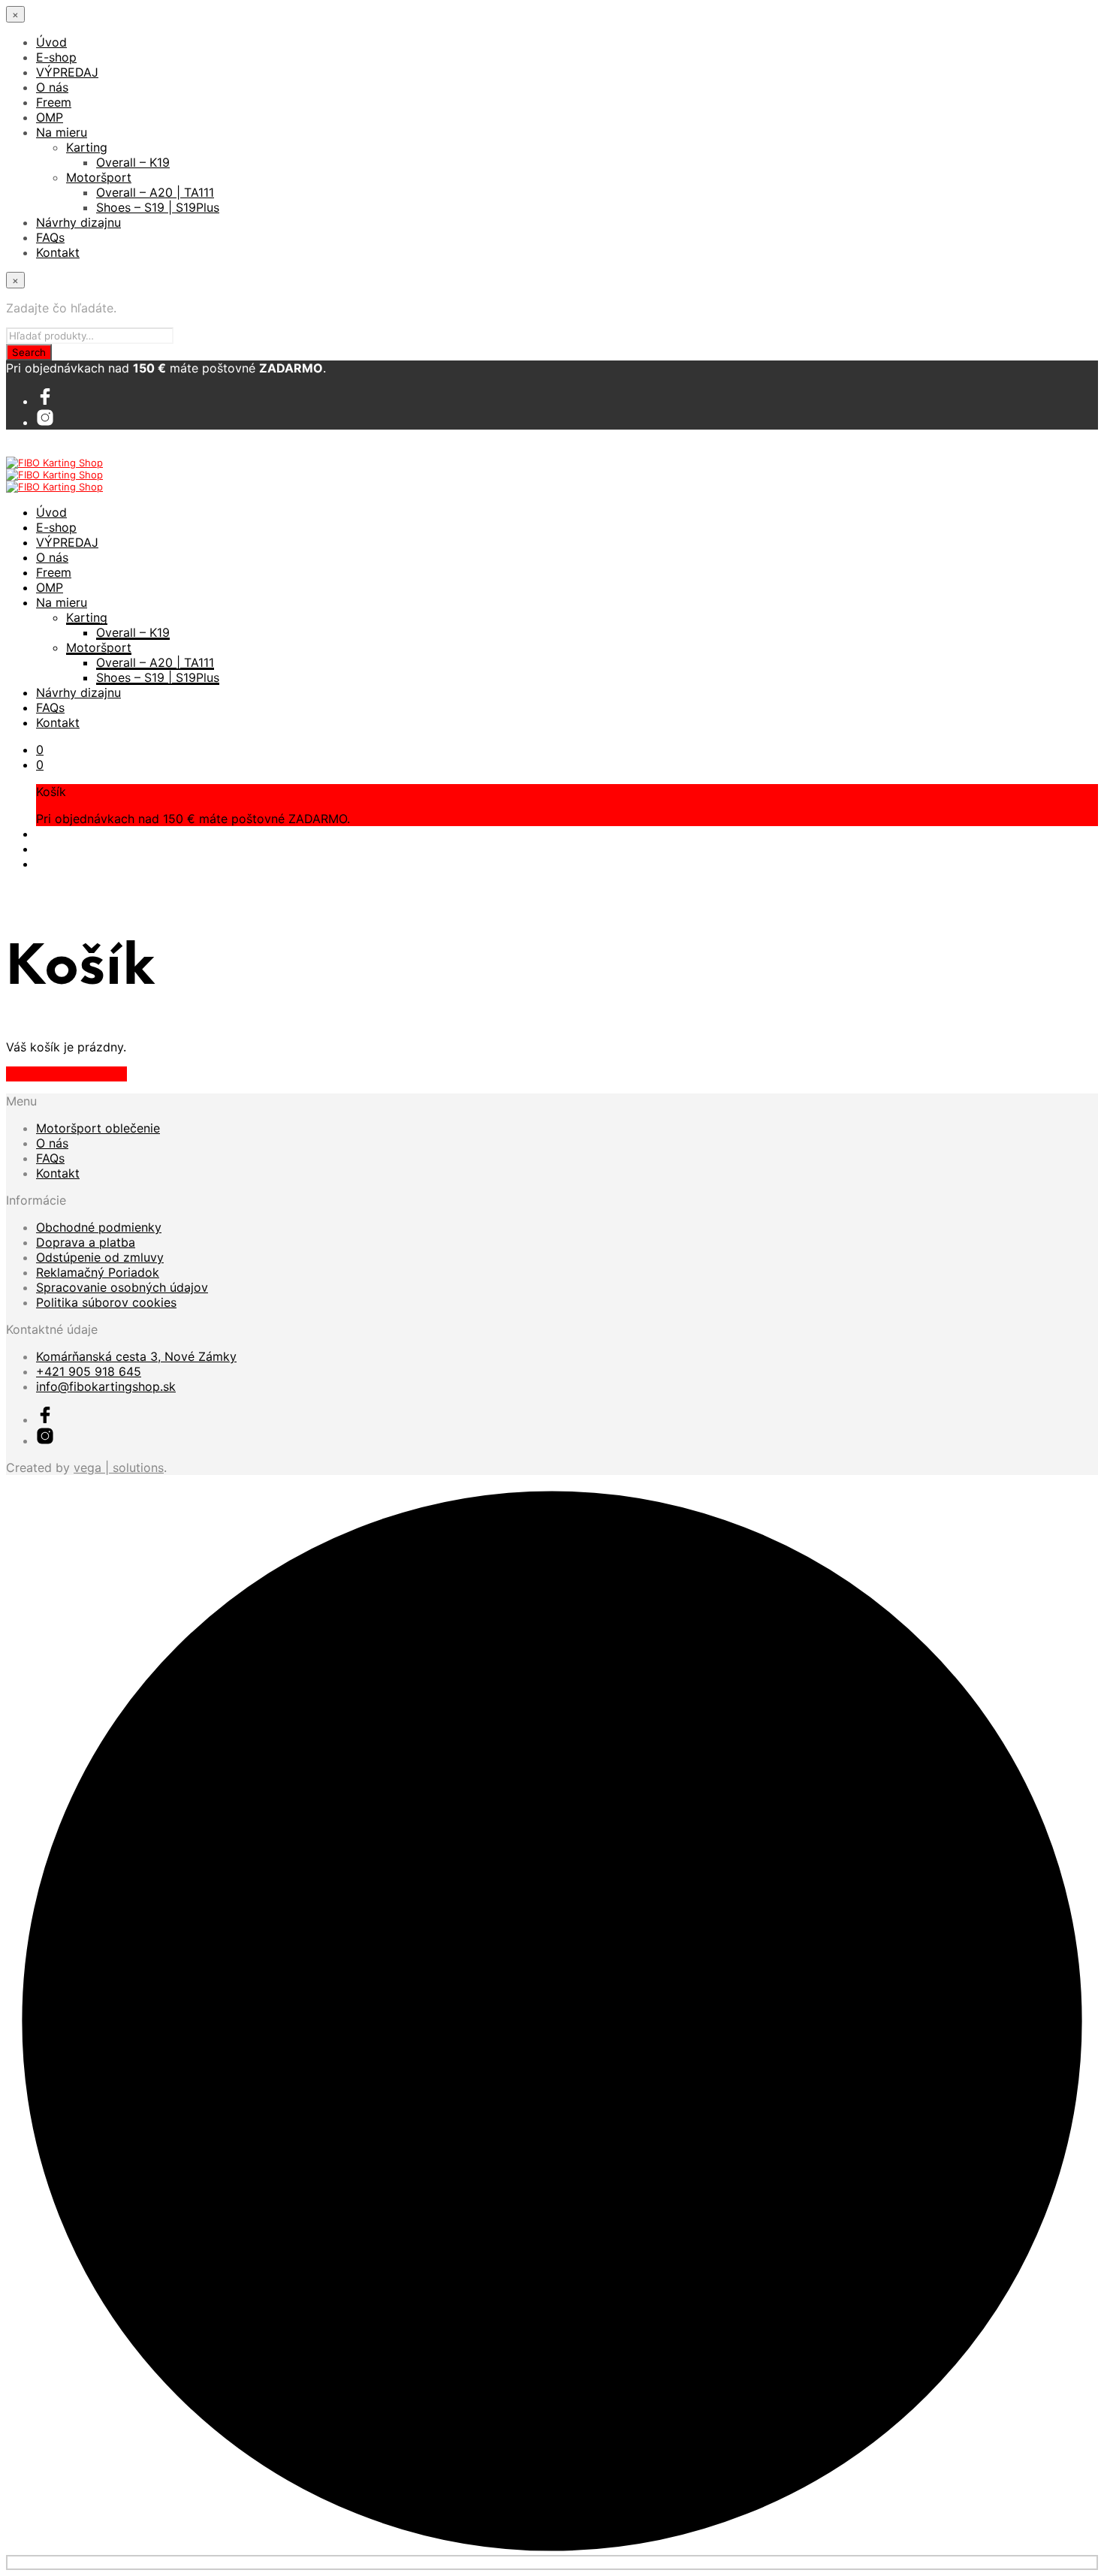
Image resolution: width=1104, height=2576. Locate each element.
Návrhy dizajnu (78, 222)
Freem (54, 102)
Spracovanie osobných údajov (122, 1287)
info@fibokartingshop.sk (106, 1386)
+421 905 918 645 (89, 1371)
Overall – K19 (133, 162)
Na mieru (62, 132)
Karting (87, 147)
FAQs (50, 237)
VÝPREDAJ (67, 72)
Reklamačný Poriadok (98, 1272)
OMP (50, 117)
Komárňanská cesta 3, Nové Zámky (136, 1356)
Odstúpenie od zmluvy (100, 1257)
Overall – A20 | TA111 (155, 192)
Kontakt (58, 252)
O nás (52, 87)
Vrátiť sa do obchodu (66, 1074)
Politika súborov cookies (106, 1302)
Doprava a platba (86, 1242)
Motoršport (99, 177)
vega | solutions (119, 1467)
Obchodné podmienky (99, 1227)
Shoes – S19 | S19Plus (158, 207)
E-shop (56, 57)
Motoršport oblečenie (98, 1128)
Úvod (51, 42)
